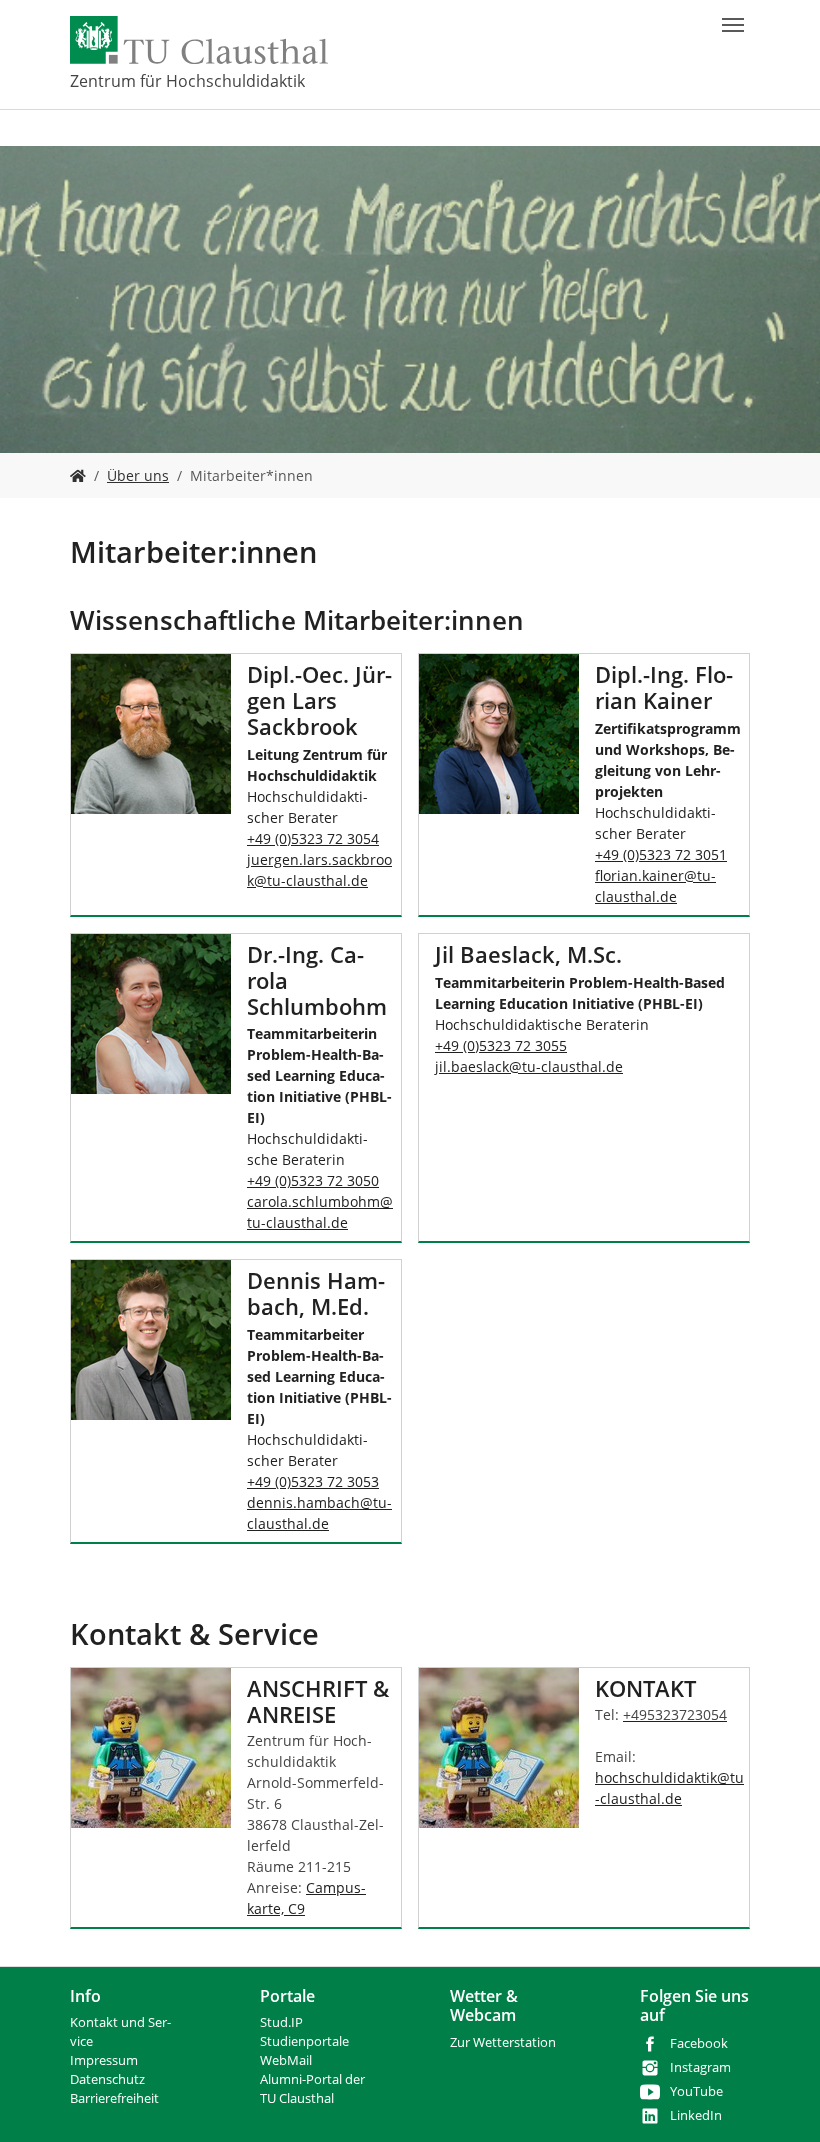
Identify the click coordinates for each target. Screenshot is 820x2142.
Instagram (700, 2067)
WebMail (286, 2060)
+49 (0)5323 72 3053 (313, 1481)
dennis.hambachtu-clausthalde (319, 1513)
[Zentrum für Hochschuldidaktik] (78, 475)
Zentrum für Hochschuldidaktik (187, 81)
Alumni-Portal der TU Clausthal (312, 2089)
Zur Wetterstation (503, 2042)
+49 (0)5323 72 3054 (313, 838)
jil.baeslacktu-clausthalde (529, 1066)
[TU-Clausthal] (199, 40)
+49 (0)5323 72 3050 (313, 1180)
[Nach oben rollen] (779, 2101)
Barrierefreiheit (114, 2098)
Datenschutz (107, 2079)
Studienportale (304, 2041)
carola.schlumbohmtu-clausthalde (320, 1212)
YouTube (696, 2091)
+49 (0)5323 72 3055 (501, 1045)
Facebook (699, 2043)
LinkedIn (696, 2115)
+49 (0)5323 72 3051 (661, 854)
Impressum (104, 2060)
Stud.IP (281, 2022)
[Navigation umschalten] (733, 25)
